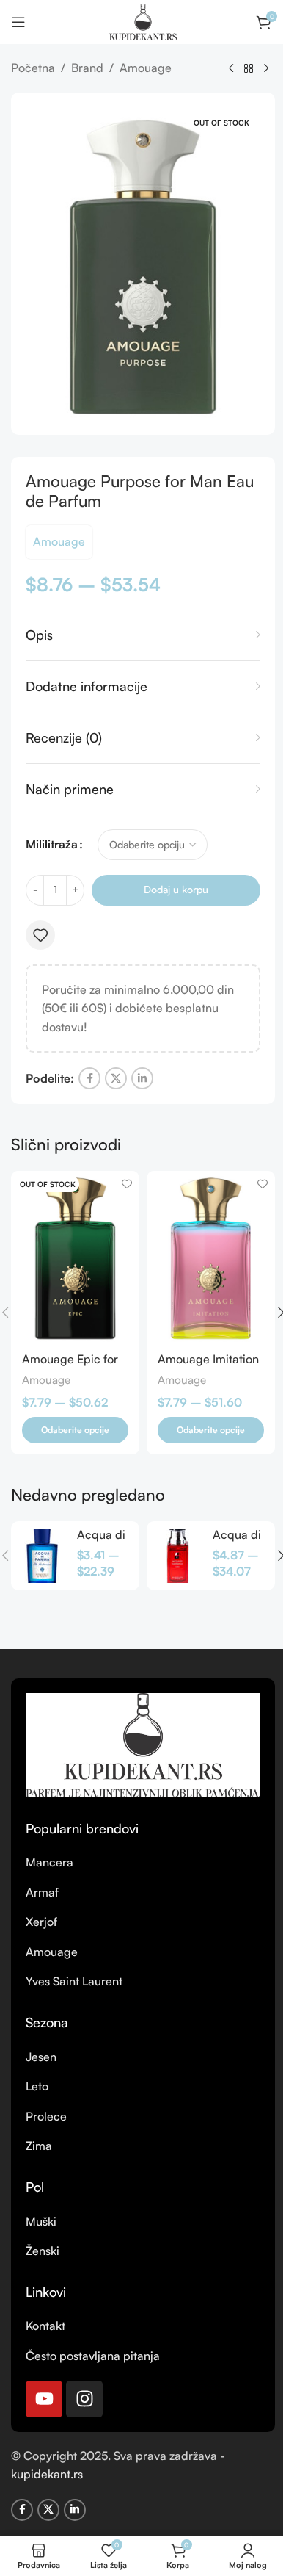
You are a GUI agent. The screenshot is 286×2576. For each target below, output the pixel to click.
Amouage (146, 68)
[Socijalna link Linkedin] (142, 1078)
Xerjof (41, 1922)
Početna (33, 68)
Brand (87, 68)
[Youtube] (44, 2399)
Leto (37, 2086)
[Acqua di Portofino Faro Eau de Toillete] (178, 1556)
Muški (41, 2221)
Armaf (42, 1892)
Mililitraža (52, 844)
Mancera (49, 1862)
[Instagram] (84, 2399)
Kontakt (45, 2326)
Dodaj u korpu (176, 889)
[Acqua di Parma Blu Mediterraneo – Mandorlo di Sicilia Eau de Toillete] (42, 1556)
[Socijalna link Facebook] (89, 1078)
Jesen (41, 2057)
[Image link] (143, 1744)
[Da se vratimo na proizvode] (249, 69)
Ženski (43, 2251)
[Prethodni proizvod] (231, 69)
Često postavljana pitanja (93, 2356)
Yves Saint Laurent (74, 1981)
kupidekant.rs (47, 2474)
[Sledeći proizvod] (266, 69)
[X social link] (116, 1078)
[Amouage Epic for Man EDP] (75, 1256)
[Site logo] (143, 21)
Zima (39, 2146)
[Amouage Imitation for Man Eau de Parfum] (211, 1256)
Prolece (46, 2116)
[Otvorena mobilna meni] (18, 22)
